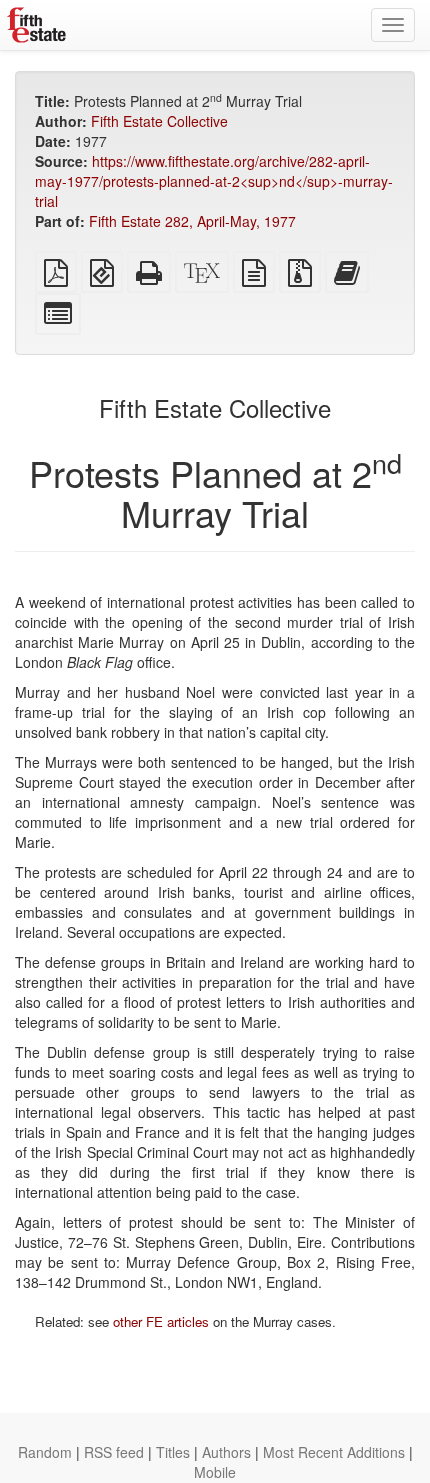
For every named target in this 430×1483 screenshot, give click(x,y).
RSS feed (114, 1452)
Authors (226, 1452)
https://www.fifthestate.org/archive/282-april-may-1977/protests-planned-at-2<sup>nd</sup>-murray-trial (214, 181)
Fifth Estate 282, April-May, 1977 (192, 221)
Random (45, 1452)
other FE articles (161, 1321)
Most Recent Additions (334, 1452)
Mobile (215, 1472)
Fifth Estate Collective (159, 121)
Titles (173, 1452)
